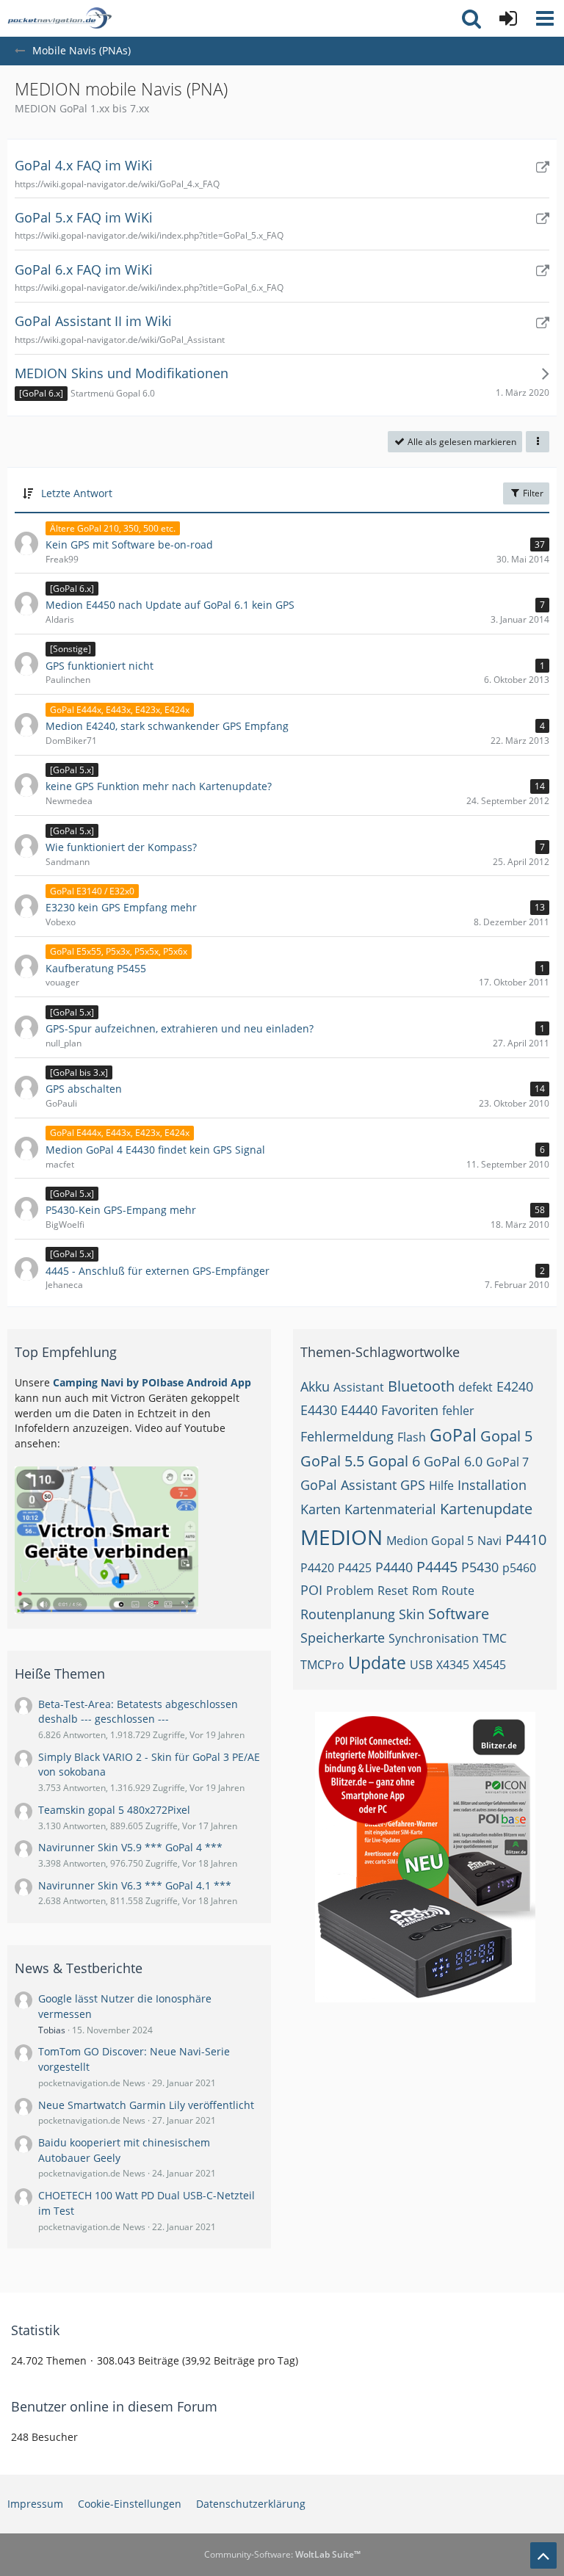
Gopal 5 (506, 1436)
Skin (412, 1614)
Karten (321, 1509)
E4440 (359, 1410)
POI (311, 1590)
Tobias (52, 2030)
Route (458, 1591)
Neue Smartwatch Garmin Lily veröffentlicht (146, 2105)
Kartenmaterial (390, 1509)
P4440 (394, 1567)
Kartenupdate (486, 1509)
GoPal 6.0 (453, 1461)
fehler (458, 1411)
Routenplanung (348, 1614)
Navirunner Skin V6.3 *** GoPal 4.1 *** (135, 1885)
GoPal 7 (507, 1462)
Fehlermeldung (347, 1436)
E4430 (319, 1410)
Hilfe (441, 1486)
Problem (350, 1591)
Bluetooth (421, 1386)
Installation (492, 1485)
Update (377, 1663)
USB (421, 1665)
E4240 (515, 1386)
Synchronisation (434, 1638)
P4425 (355, 1568)
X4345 (453, 1665)
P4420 (317, 1568)
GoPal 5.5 (332, 1461)
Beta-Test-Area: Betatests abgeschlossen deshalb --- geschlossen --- (138, 1712)
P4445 (437, 1567)
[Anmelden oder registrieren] (508, 18)
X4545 (489, 1665)
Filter (532, 493)
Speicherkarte (343, 1638)
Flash (412, 1437)
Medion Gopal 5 (430, 1541)
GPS (413, 1485)
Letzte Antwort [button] (77, 493)
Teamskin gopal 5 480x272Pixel (114, 1810)
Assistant (359, 1387)
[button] (545, 18)
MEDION (341, 1537)
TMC (495, 1638)
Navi (489, 1541)
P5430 (480, 1567)
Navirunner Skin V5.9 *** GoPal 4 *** (130, 1847)
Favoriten (410, 1410)
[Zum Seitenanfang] (543, 2555)
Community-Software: (282, 2554)
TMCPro (322, 1665)
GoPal (453, 1435)
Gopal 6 (394, 1461)
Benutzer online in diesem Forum (114, 2406)
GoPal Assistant (348, 1485)
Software (459, 1614)
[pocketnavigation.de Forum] (59, 18)
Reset (393, 1591)
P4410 (526, 1540)
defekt (476, 1387)
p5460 (519, 1568)
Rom (425, 1591)
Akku (315, 1386)
